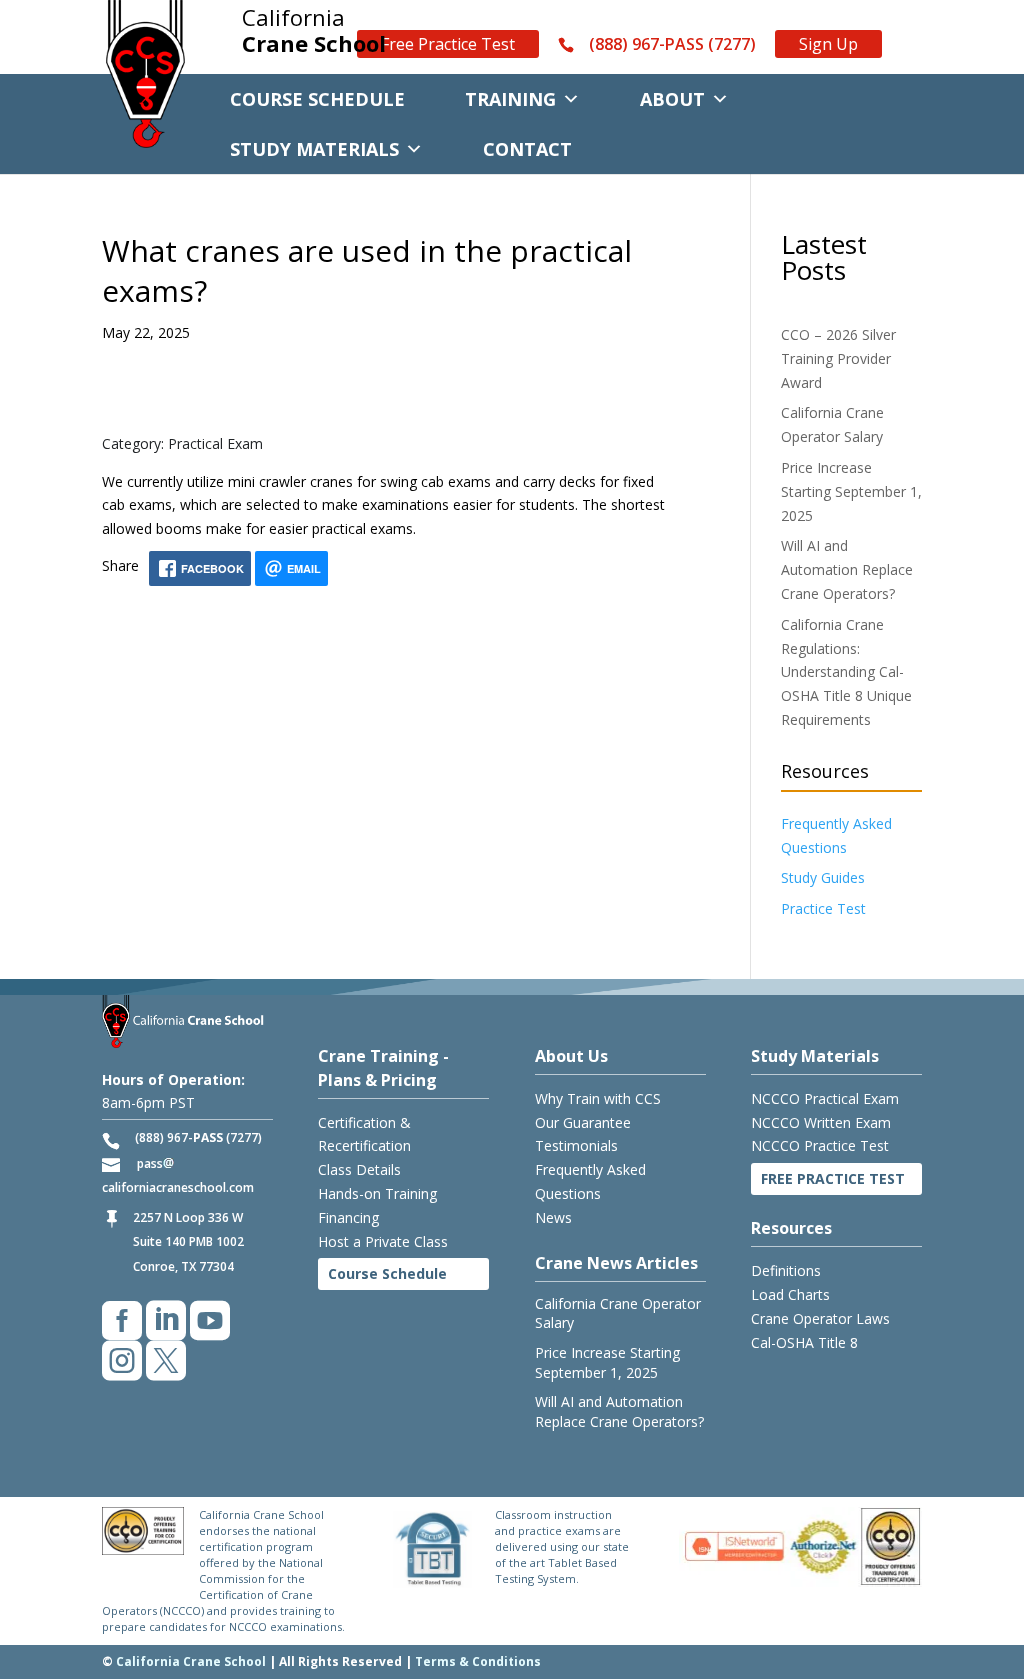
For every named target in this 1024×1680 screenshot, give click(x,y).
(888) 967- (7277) (198, 1137)
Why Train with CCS (598, 1098)
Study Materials (314, 149)
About (672, 99)
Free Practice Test (448, 44)
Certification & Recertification (364, 1134)
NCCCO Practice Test (820, 1145)
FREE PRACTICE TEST (833, 1178)
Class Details (359, 1169)
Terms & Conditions (478, 1661)
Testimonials (576, 1145)
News (553, 1217)
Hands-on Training (377, 1193)
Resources (791, 1228)
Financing (348, 1217)
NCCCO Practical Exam (825, 1098)
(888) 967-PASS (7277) (672, 45)
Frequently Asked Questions (590, 1181)
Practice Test (823, 908)
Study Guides (823, 877)
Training (510, 99)
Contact (527, 149)
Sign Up (828, 44)
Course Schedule (317, 99)
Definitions (786, 1270)
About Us (571, 1056)
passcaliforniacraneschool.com (178, 1175)
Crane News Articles (616, 1263)
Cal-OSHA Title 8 (804, 1342)
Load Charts (790, 1294)
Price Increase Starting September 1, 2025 (851, 491)
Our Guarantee (583, 1122)
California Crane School (191, 1661)
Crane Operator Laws (820, 1318)
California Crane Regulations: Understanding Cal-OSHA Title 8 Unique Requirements (846, 672)
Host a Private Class (383, 1241)
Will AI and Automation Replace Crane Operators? (847, 569)
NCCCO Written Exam (821, 1122)
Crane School (314, 31)
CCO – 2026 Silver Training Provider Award (838, 358)
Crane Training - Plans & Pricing (383, 1068)
